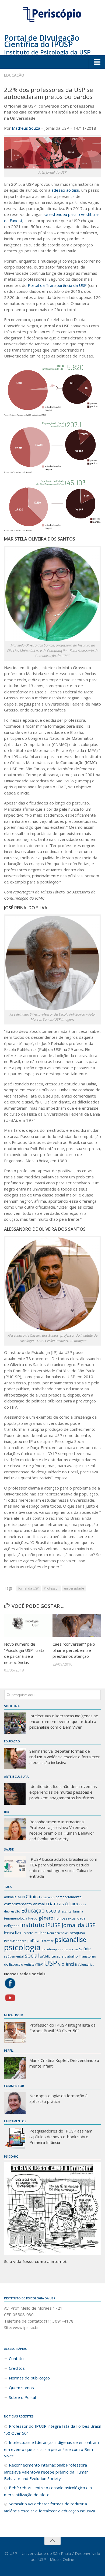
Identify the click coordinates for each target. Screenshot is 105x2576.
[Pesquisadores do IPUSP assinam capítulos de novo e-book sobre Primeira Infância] (15, 2138)
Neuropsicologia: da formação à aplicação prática (58, 2098)
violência (67, 1964)
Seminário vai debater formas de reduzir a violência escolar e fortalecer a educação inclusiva (65, 1757)
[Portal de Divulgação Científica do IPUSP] (52, 15)
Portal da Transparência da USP (57, 285)
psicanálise (70, 1939)
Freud (33, 1918)
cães (82, 1904)
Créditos (17, 2368)
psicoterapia (50, 1949)
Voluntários (86, 1965)
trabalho (71, 1956)
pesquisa (77, 1933)
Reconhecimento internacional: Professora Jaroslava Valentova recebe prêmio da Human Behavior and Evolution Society (62, 1830)
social (32, 1956)
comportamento (69, 1897)
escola (53, 1911)
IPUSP (53, 1925)
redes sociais (69, 1949)
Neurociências (58, 1933)
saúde (85, 1949)
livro (19, 1932)
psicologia (22, 1947)
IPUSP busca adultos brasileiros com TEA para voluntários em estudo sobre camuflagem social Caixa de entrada (63, 1868)
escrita (66, 1911)
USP (51, 1963)
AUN (21, 1897)
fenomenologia (16, 1918)
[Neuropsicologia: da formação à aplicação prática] (15, 2103)
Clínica (33, 1896)
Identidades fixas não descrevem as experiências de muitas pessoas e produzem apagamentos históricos (63, 1792)
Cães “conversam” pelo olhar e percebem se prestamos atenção (74, 1650)
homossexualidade (70, 1918)
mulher (40, 1933)
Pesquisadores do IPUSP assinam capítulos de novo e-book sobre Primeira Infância (61, 2137)
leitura (9, 1933)
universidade (74, 1588)
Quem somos (21, 2388)
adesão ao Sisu (65, 190)
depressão (12, 1911)
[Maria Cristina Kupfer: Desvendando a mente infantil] (15, 2068)
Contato (16, 2358)
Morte (29, 1933)
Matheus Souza (26, 128)
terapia (58, 1956)
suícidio (45, 1956)
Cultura (71, 1904)
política (33, 1941)
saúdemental (14, 1956)
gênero (46, 1918)
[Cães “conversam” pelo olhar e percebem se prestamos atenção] (77, 1626)
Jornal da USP (29, 1588)
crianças (55, 1903)
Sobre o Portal (22, 2397)
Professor (51, 1588)
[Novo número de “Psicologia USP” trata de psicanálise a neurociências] (28, 1626)
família (78, 1911)
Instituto (32, 1925)
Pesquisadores (15, 1941)
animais (10, 1897)
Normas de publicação (29, 2378)
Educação (14, 75)
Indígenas (12, 1926)
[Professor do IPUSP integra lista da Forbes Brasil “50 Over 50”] (15, 2032)
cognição (48, 1897)
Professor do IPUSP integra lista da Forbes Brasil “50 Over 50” (62, 2028)
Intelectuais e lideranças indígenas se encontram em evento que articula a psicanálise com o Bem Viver (64, 1721)
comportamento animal (24, 1904)
